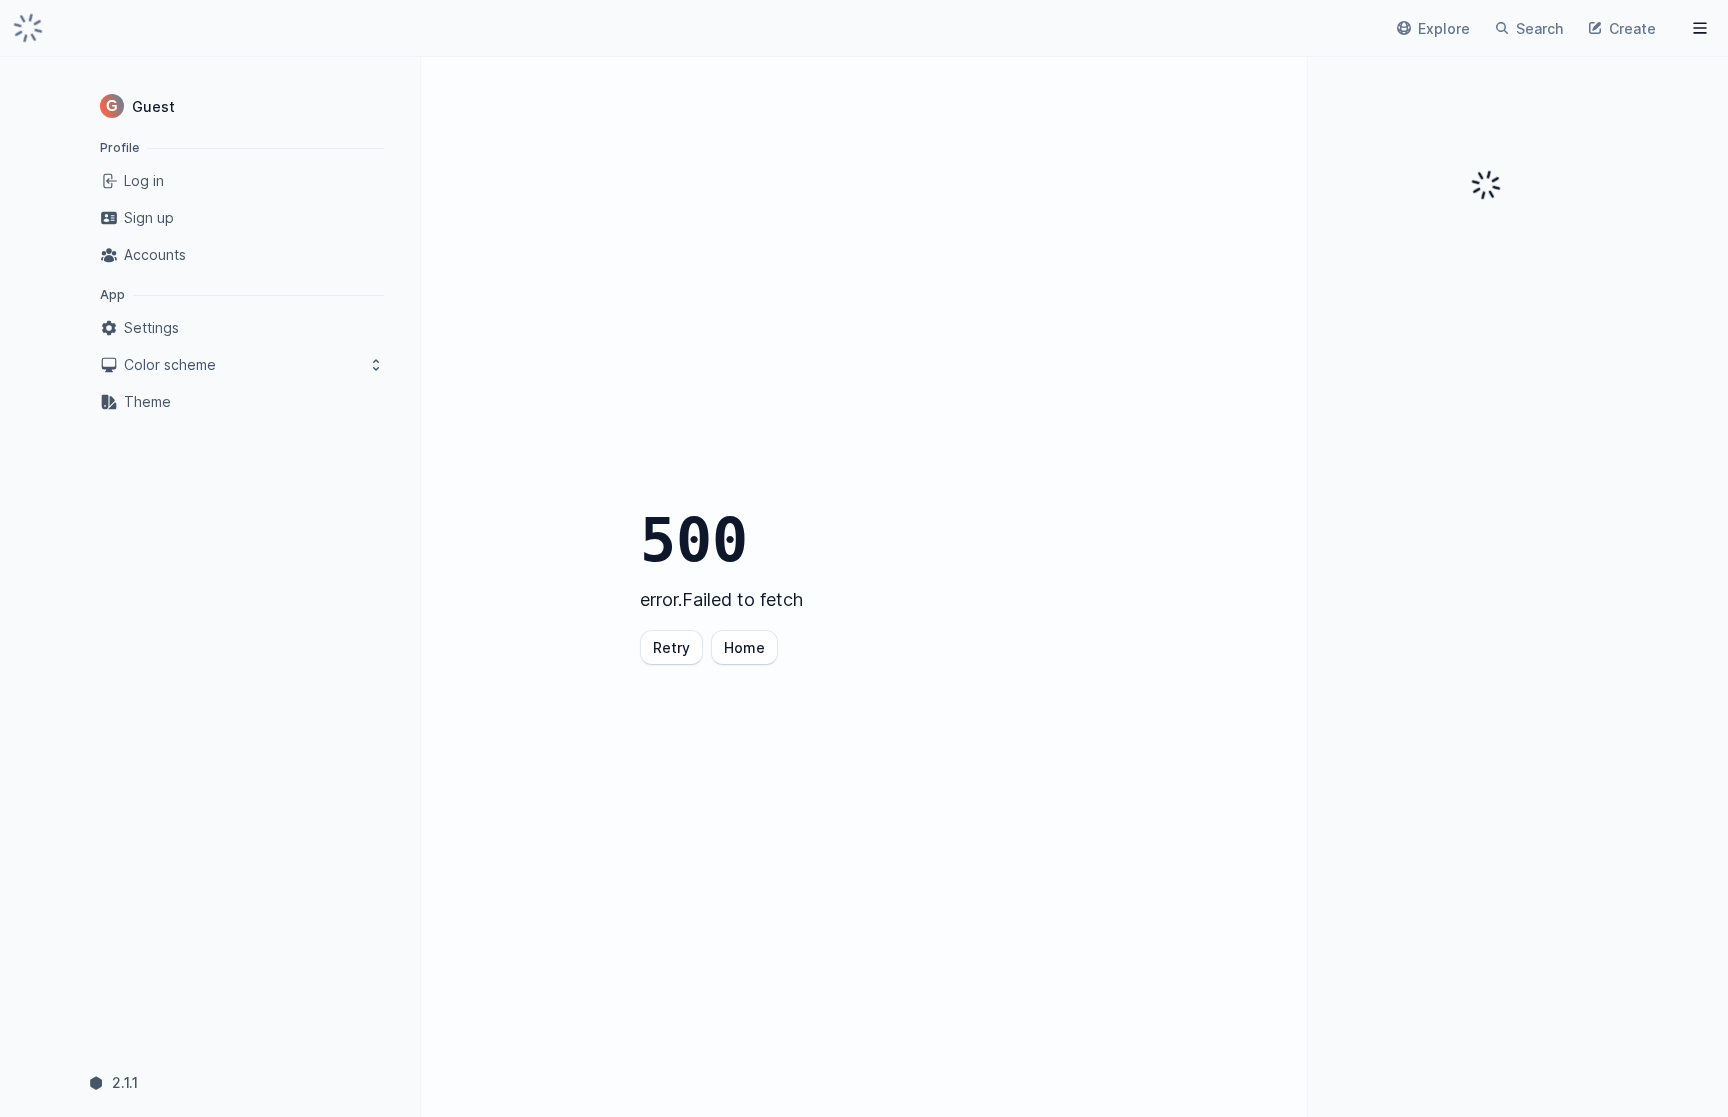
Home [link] (744, 647)
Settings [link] (151, 327)
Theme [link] (147, 401)
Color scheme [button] (170, 364)
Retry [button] (671, 647)
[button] (242, 106)
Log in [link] (144, 180)
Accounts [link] (155, 254)
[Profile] (1700, 28)
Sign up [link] (149, 217)
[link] (28, 28)
